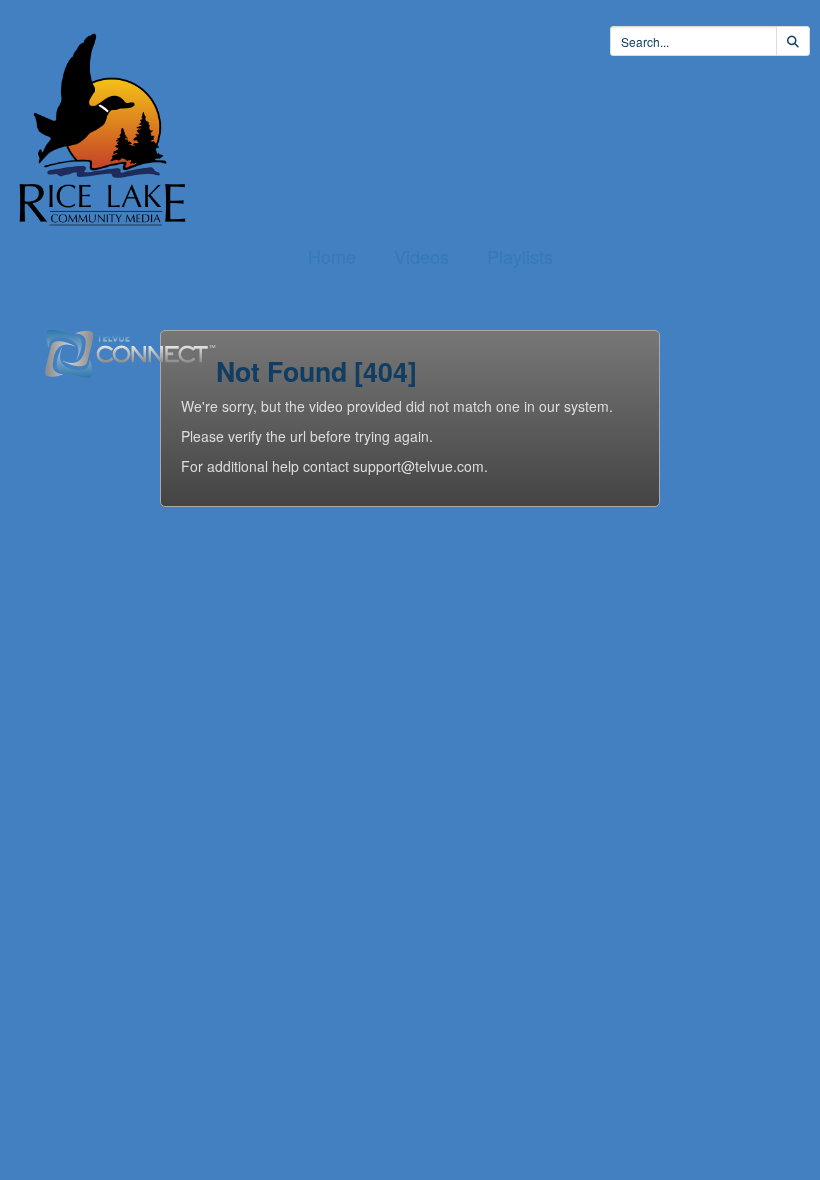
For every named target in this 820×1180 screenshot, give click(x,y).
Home (332, 256)
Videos (421, 256)
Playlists (520, 256)
